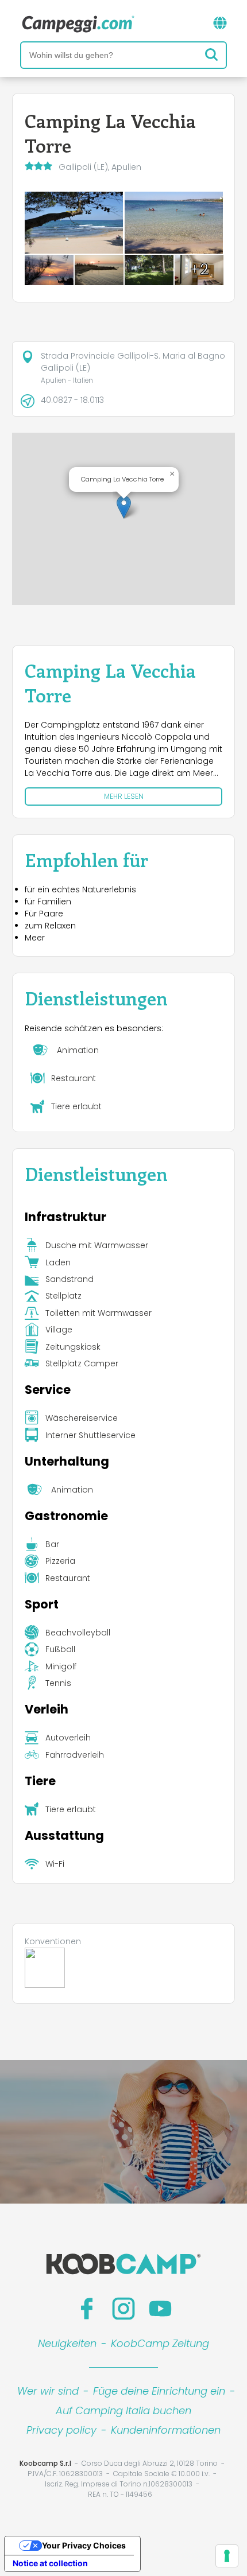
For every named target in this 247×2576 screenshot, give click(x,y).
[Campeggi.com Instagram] (123, 2309)
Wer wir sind (48, 2391)
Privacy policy (61, 2430)
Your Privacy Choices (84, 2545)
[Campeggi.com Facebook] (87, 2309)
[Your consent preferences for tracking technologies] (227, 2556)
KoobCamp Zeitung (160, 2343)
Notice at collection (50, 2563)
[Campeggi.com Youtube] (160, 2309)
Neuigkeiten (67, 2343)
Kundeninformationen (166, 2430)
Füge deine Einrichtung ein (159, 2391)
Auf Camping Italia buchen (123, 2410)
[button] (124, 507)
